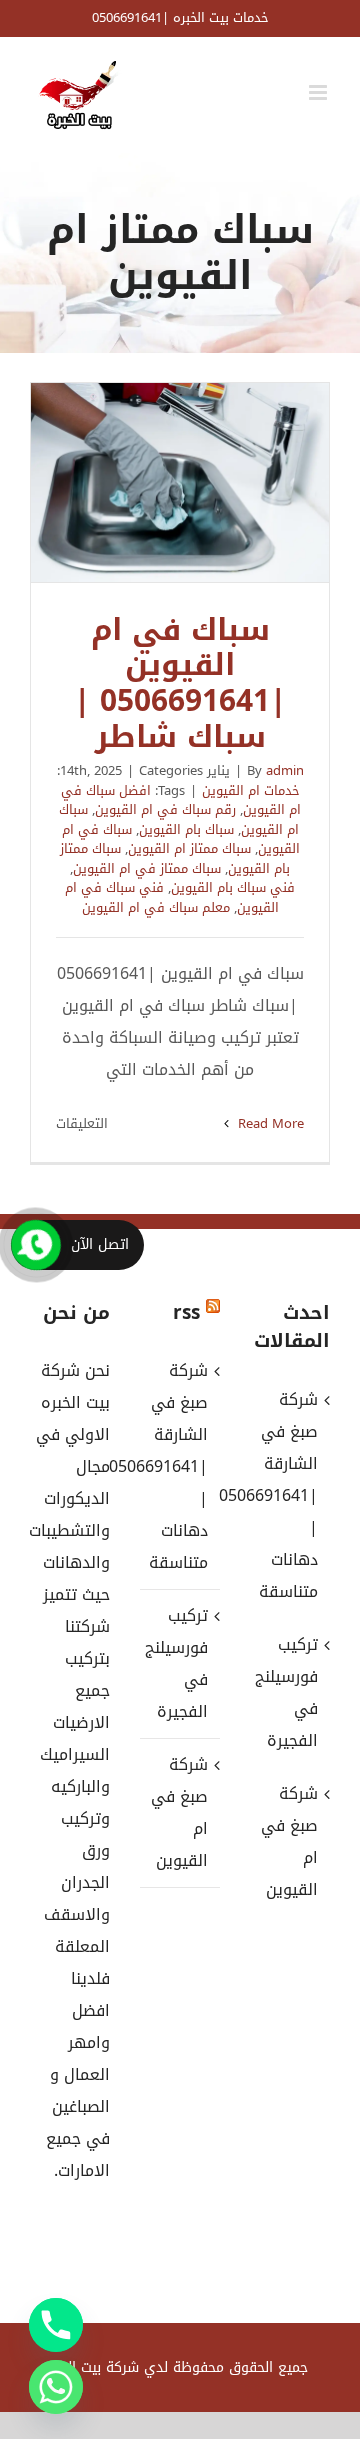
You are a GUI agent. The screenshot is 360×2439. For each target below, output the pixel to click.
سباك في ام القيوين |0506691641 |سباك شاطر (180, 482)
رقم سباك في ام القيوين (165, 809)
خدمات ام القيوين (251, 790)
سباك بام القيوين (186, 829)
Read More (269, 1123)
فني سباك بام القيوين (233, 887)
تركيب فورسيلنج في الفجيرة (179, 1663)
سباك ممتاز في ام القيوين (147, 868)
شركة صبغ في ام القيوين (179, 1812)
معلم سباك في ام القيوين (156, 907)
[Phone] (56, 2325)
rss (186, 1313)
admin (285, 770)
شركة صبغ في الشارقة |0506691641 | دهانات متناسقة (179, 1466)
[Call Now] (36, 1245)
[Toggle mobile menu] (319, 92)
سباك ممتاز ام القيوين (189, 848)
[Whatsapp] (56, 2387)
